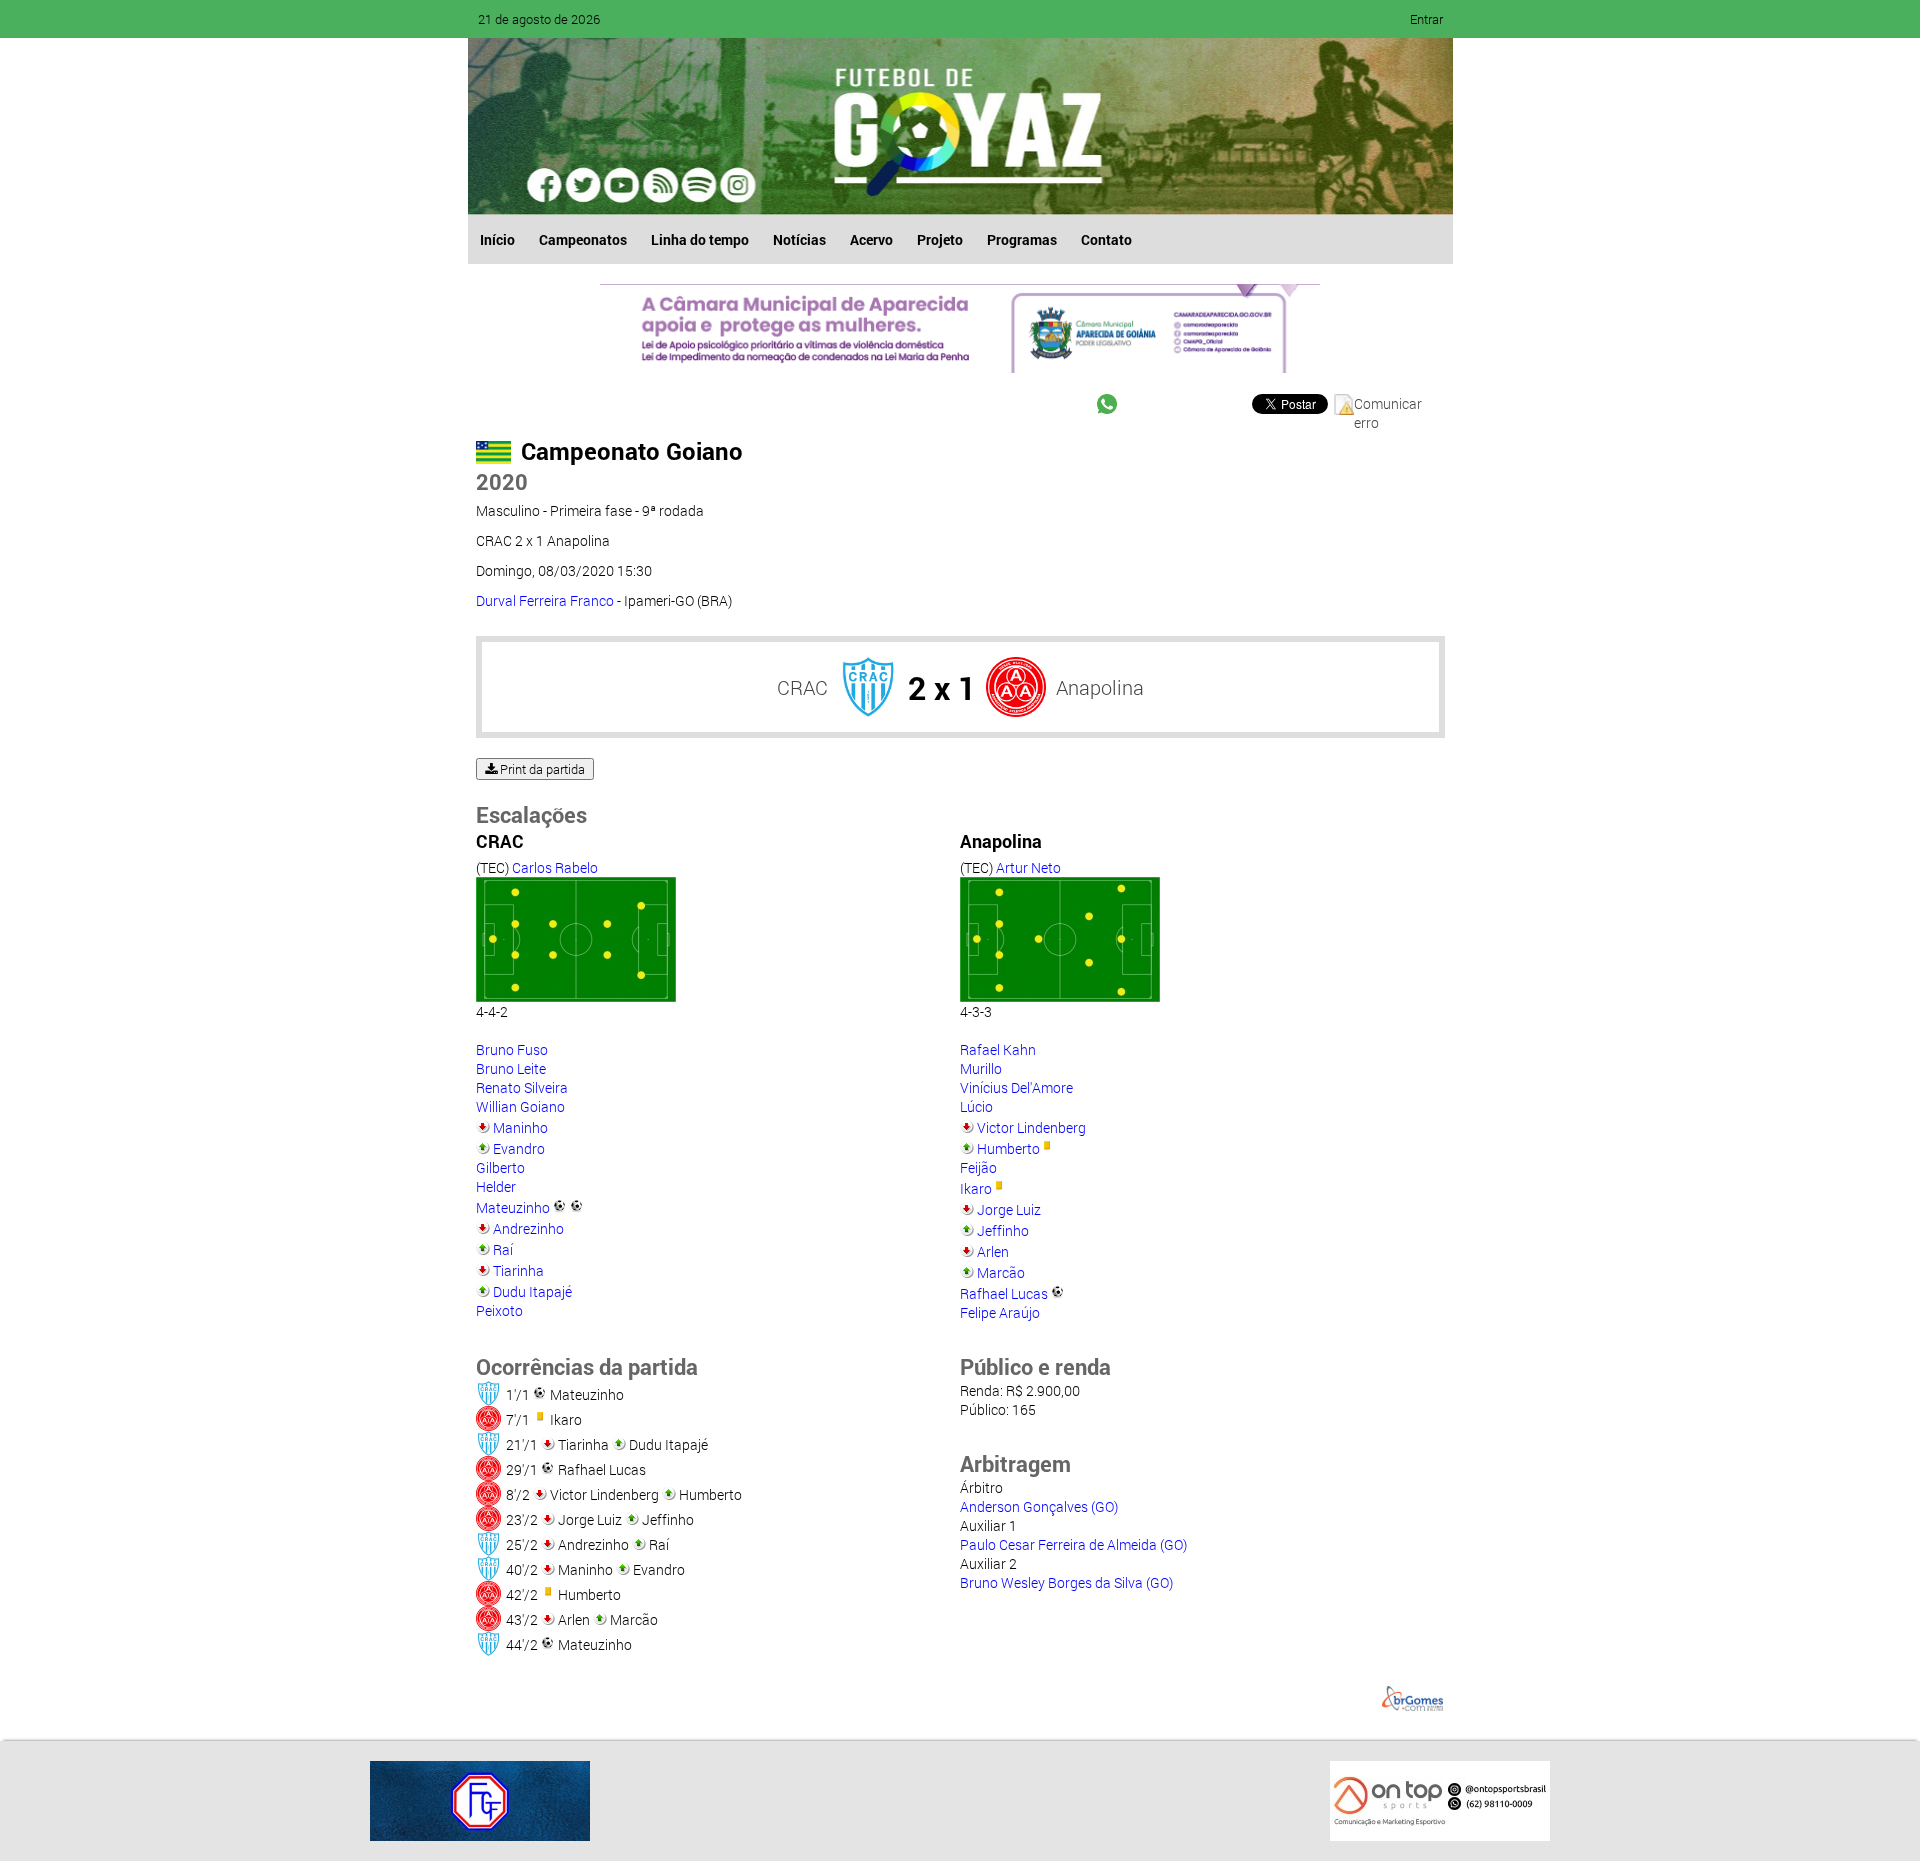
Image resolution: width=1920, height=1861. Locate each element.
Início (497, 239)
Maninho (520, 1127)
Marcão (1001, 1272)
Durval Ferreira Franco (545, 600)
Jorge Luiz (1009, 1209)
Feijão (978, 1167)
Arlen (993, 1251)
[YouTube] (622, 185)
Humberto (1008, 1148)
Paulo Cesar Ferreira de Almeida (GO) (1073, 1544)
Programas (1022, 239)
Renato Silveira (522, 1087)
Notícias (799, 239)
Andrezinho (528, 1228)
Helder (496, 1186)
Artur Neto (1028, 867)
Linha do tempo (700, 239)
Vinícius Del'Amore (1016, 1087)
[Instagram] (736, 185)
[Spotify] (660, 185)
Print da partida (541, 769)
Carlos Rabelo (555, 867)
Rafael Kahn (998, 1049)
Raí (503, 1249)
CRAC (802, 687)
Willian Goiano (520, 1106)
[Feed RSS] (698, 185)
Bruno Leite (511, 1068)
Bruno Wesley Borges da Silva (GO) (1066, 1582)
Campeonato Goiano (632, 451)
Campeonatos (583, 239)
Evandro (519, 1148)
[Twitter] (584, 185)
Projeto (940, 239)
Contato (1106, 239)
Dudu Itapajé (532, 1291)
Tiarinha (518, 1270)
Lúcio (976, 1106)
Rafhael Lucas (1004, 1293)
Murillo (981, 1068)
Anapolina (1100, 687)
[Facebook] (546, 185)
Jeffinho (1003, 1230)
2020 (502, 481)
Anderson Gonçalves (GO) (1039, 1506)
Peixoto (499, 1310)
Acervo (871, 239)
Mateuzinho (513, 1207)
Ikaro (976, 1188)
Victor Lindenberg (1031, 1127)
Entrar (1426, 19)
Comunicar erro (1388, 404)
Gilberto (500, 1167)
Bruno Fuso (512, 1049)
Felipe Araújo (1000, 1312)
